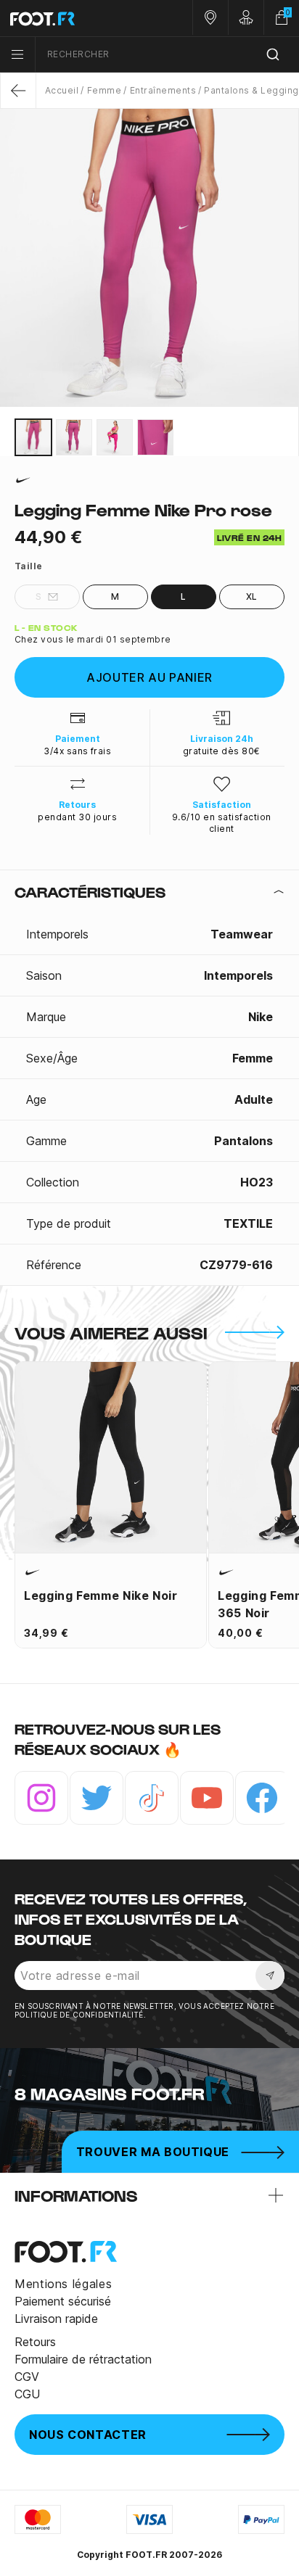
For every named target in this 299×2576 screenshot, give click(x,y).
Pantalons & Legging (251, 90)
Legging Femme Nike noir (101, 1595)
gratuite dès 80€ (222, 751)
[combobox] (167, 55)
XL (252, 596)
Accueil (62, 90)
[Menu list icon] (17, 54)
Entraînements (163, 90)
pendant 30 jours (77, 817)
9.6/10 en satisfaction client (222, 823)
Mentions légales (63, 2284)
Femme (104, 90)
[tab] (149, 892)
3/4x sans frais (77, 751)
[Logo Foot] (75, 18)
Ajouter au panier (149, 677)
